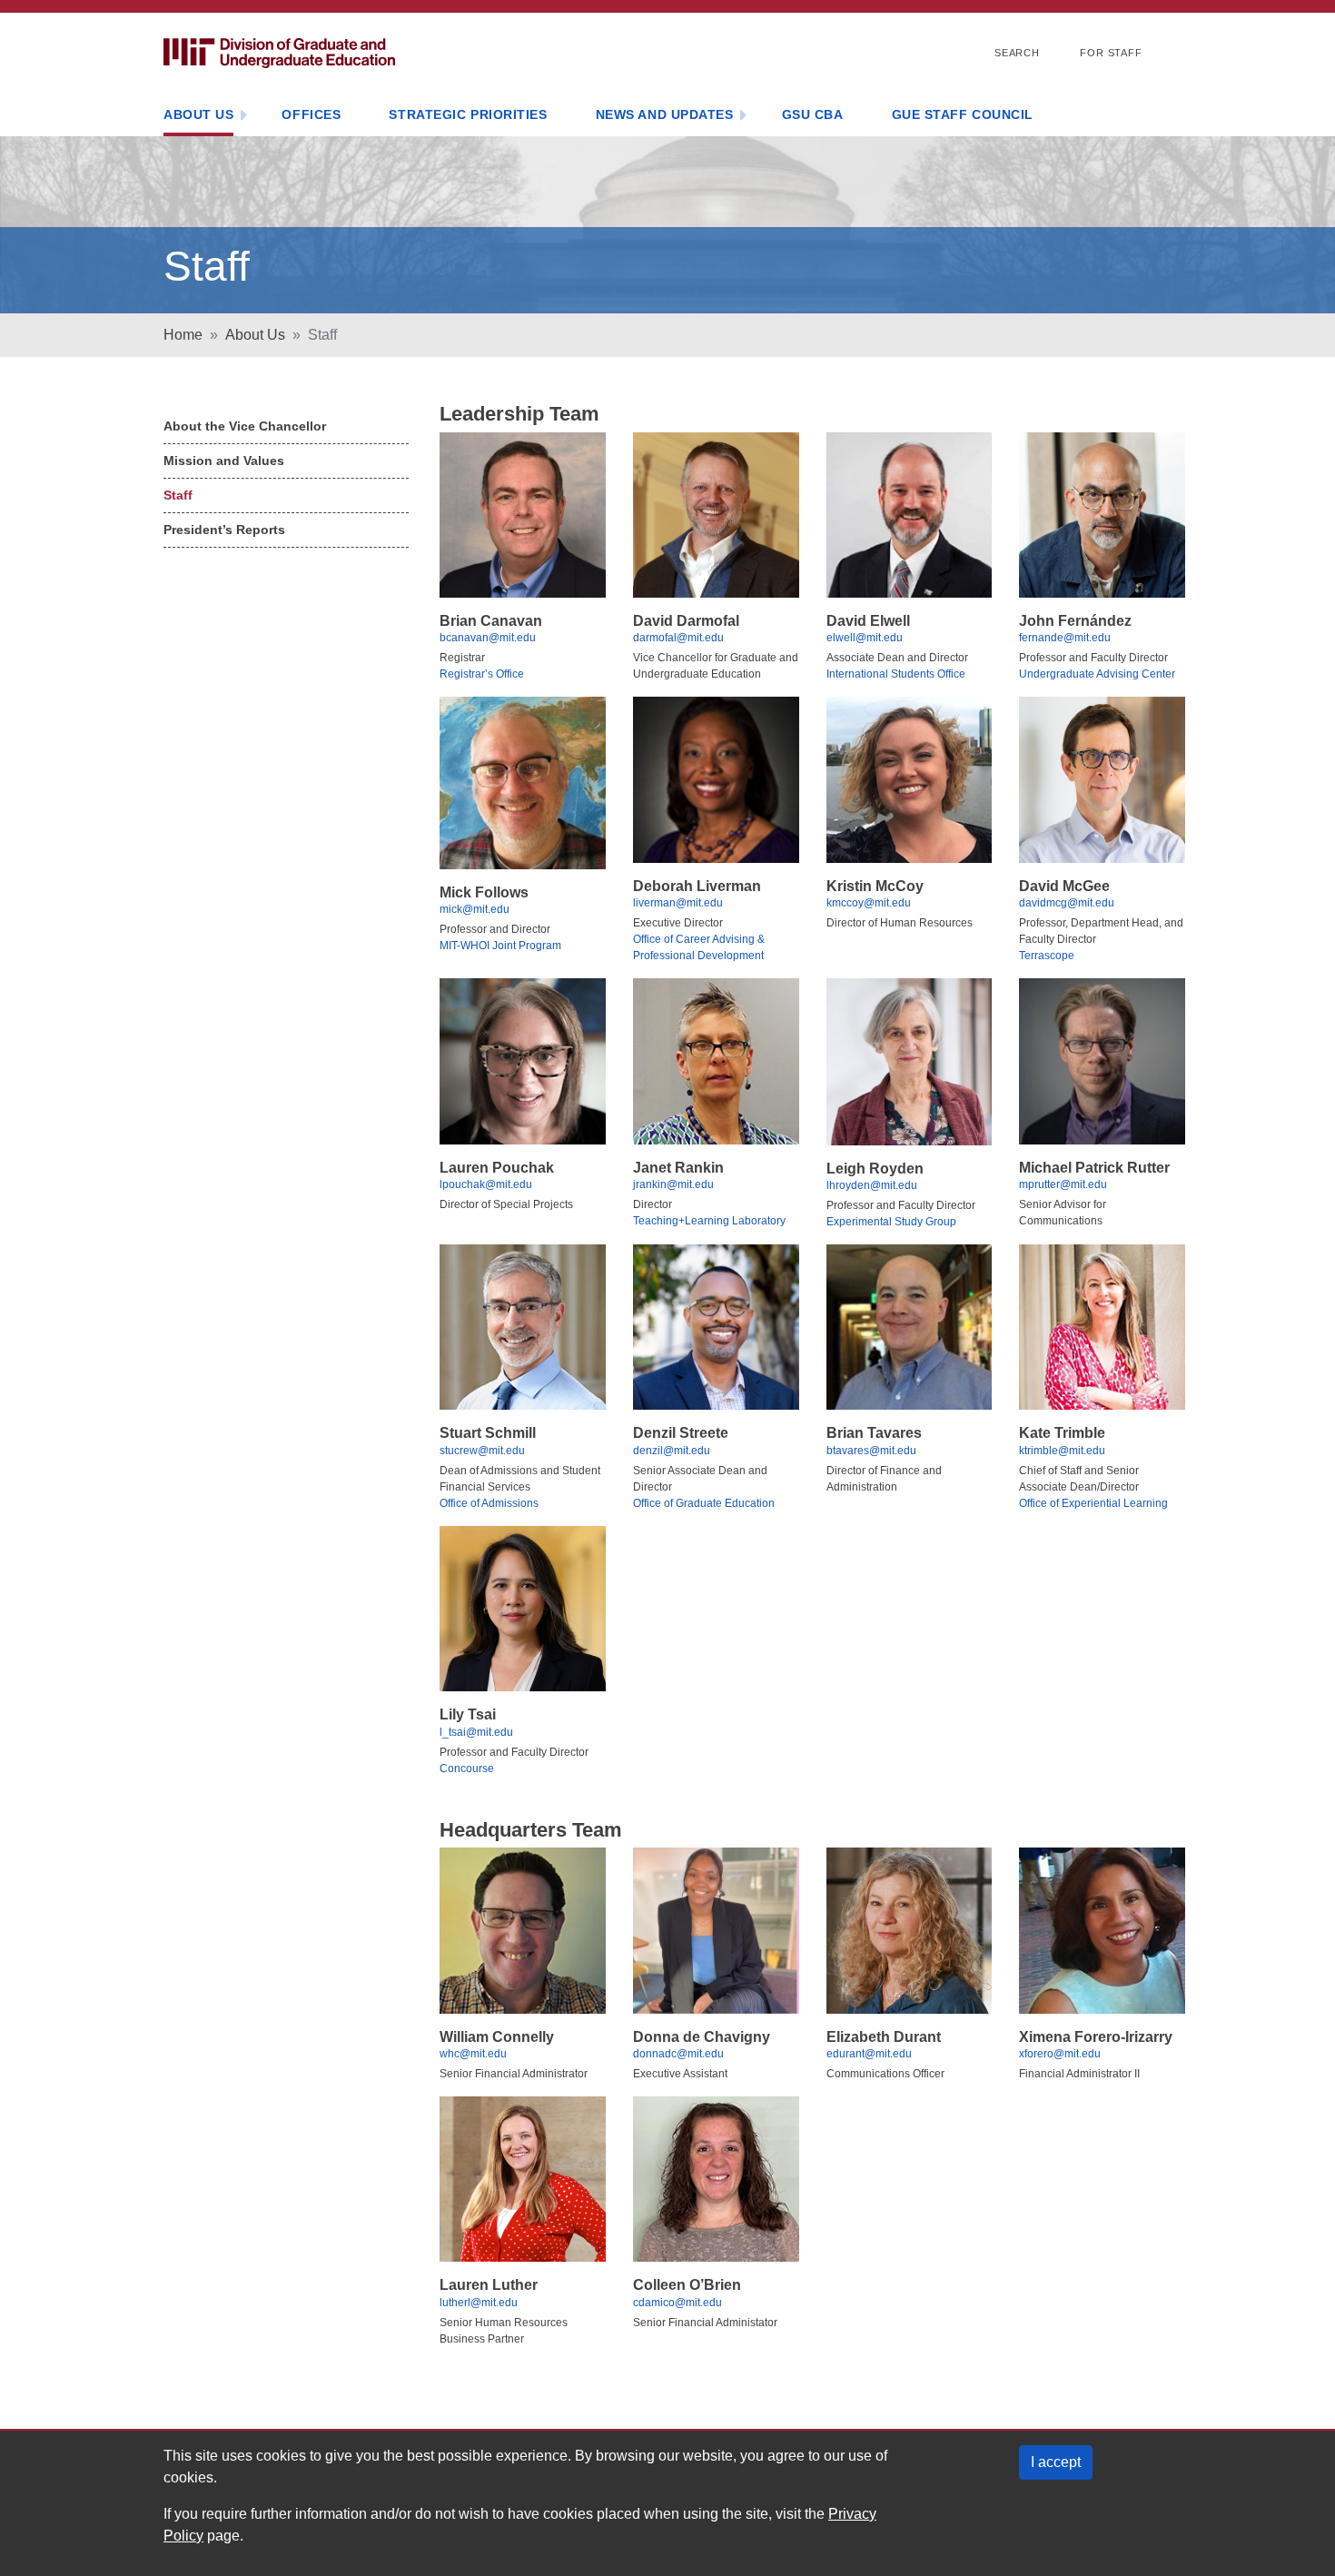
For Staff (1111, 53)
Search (1017, 53)
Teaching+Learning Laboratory (709, 1221)
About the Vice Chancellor (245, 426)
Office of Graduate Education (704, 1503)
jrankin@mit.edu (673, 1184)
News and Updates (665, 114)
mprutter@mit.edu (1063, 1184)
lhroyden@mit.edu (872, 1185)
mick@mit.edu (475, 909)
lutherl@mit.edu (479, 2303)
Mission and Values (224, 461)
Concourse (467, 1769)
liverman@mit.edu (678, 903)
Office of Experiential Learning (1093, 1503)
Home (183, 335)
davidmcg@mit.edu (1067, 903)
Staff (178, 495)
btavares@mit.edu (871, 1451)
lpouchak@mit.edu (486, 1184)
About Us (198, 114)
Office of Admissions (489, 1503)
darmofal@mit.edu (678, 638)
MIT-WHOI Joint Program (500, 946)
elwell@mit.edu (865, 638)
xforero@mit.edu (1060, 2054)
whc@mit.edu (473, 2054)
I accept (1056, 2462)
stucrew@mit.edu (482, 1451)
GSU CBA (813, 114)
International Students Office (896, 674)
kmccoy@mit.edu (869, 903)
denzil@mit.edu (672, 1451)
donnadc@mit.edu (678, 2054)
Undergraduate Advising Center (1097, 674)
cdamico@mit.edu (677, 2303)
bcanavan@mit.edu (488, 638)
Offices (311, 114)
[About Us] (243, 117)
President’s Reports (224, 530)
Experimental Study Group (891, 1222)
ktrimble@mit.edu (1062, 1451)
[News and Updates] (743, 117)
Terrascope (1047, 956)
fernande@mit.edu (1065, 638)
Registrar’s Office (482, 674)
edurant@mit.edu (869, 2054)
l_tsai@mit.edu (476, 1732)
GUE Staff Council (963, 114)
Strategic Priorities (468, 114)
